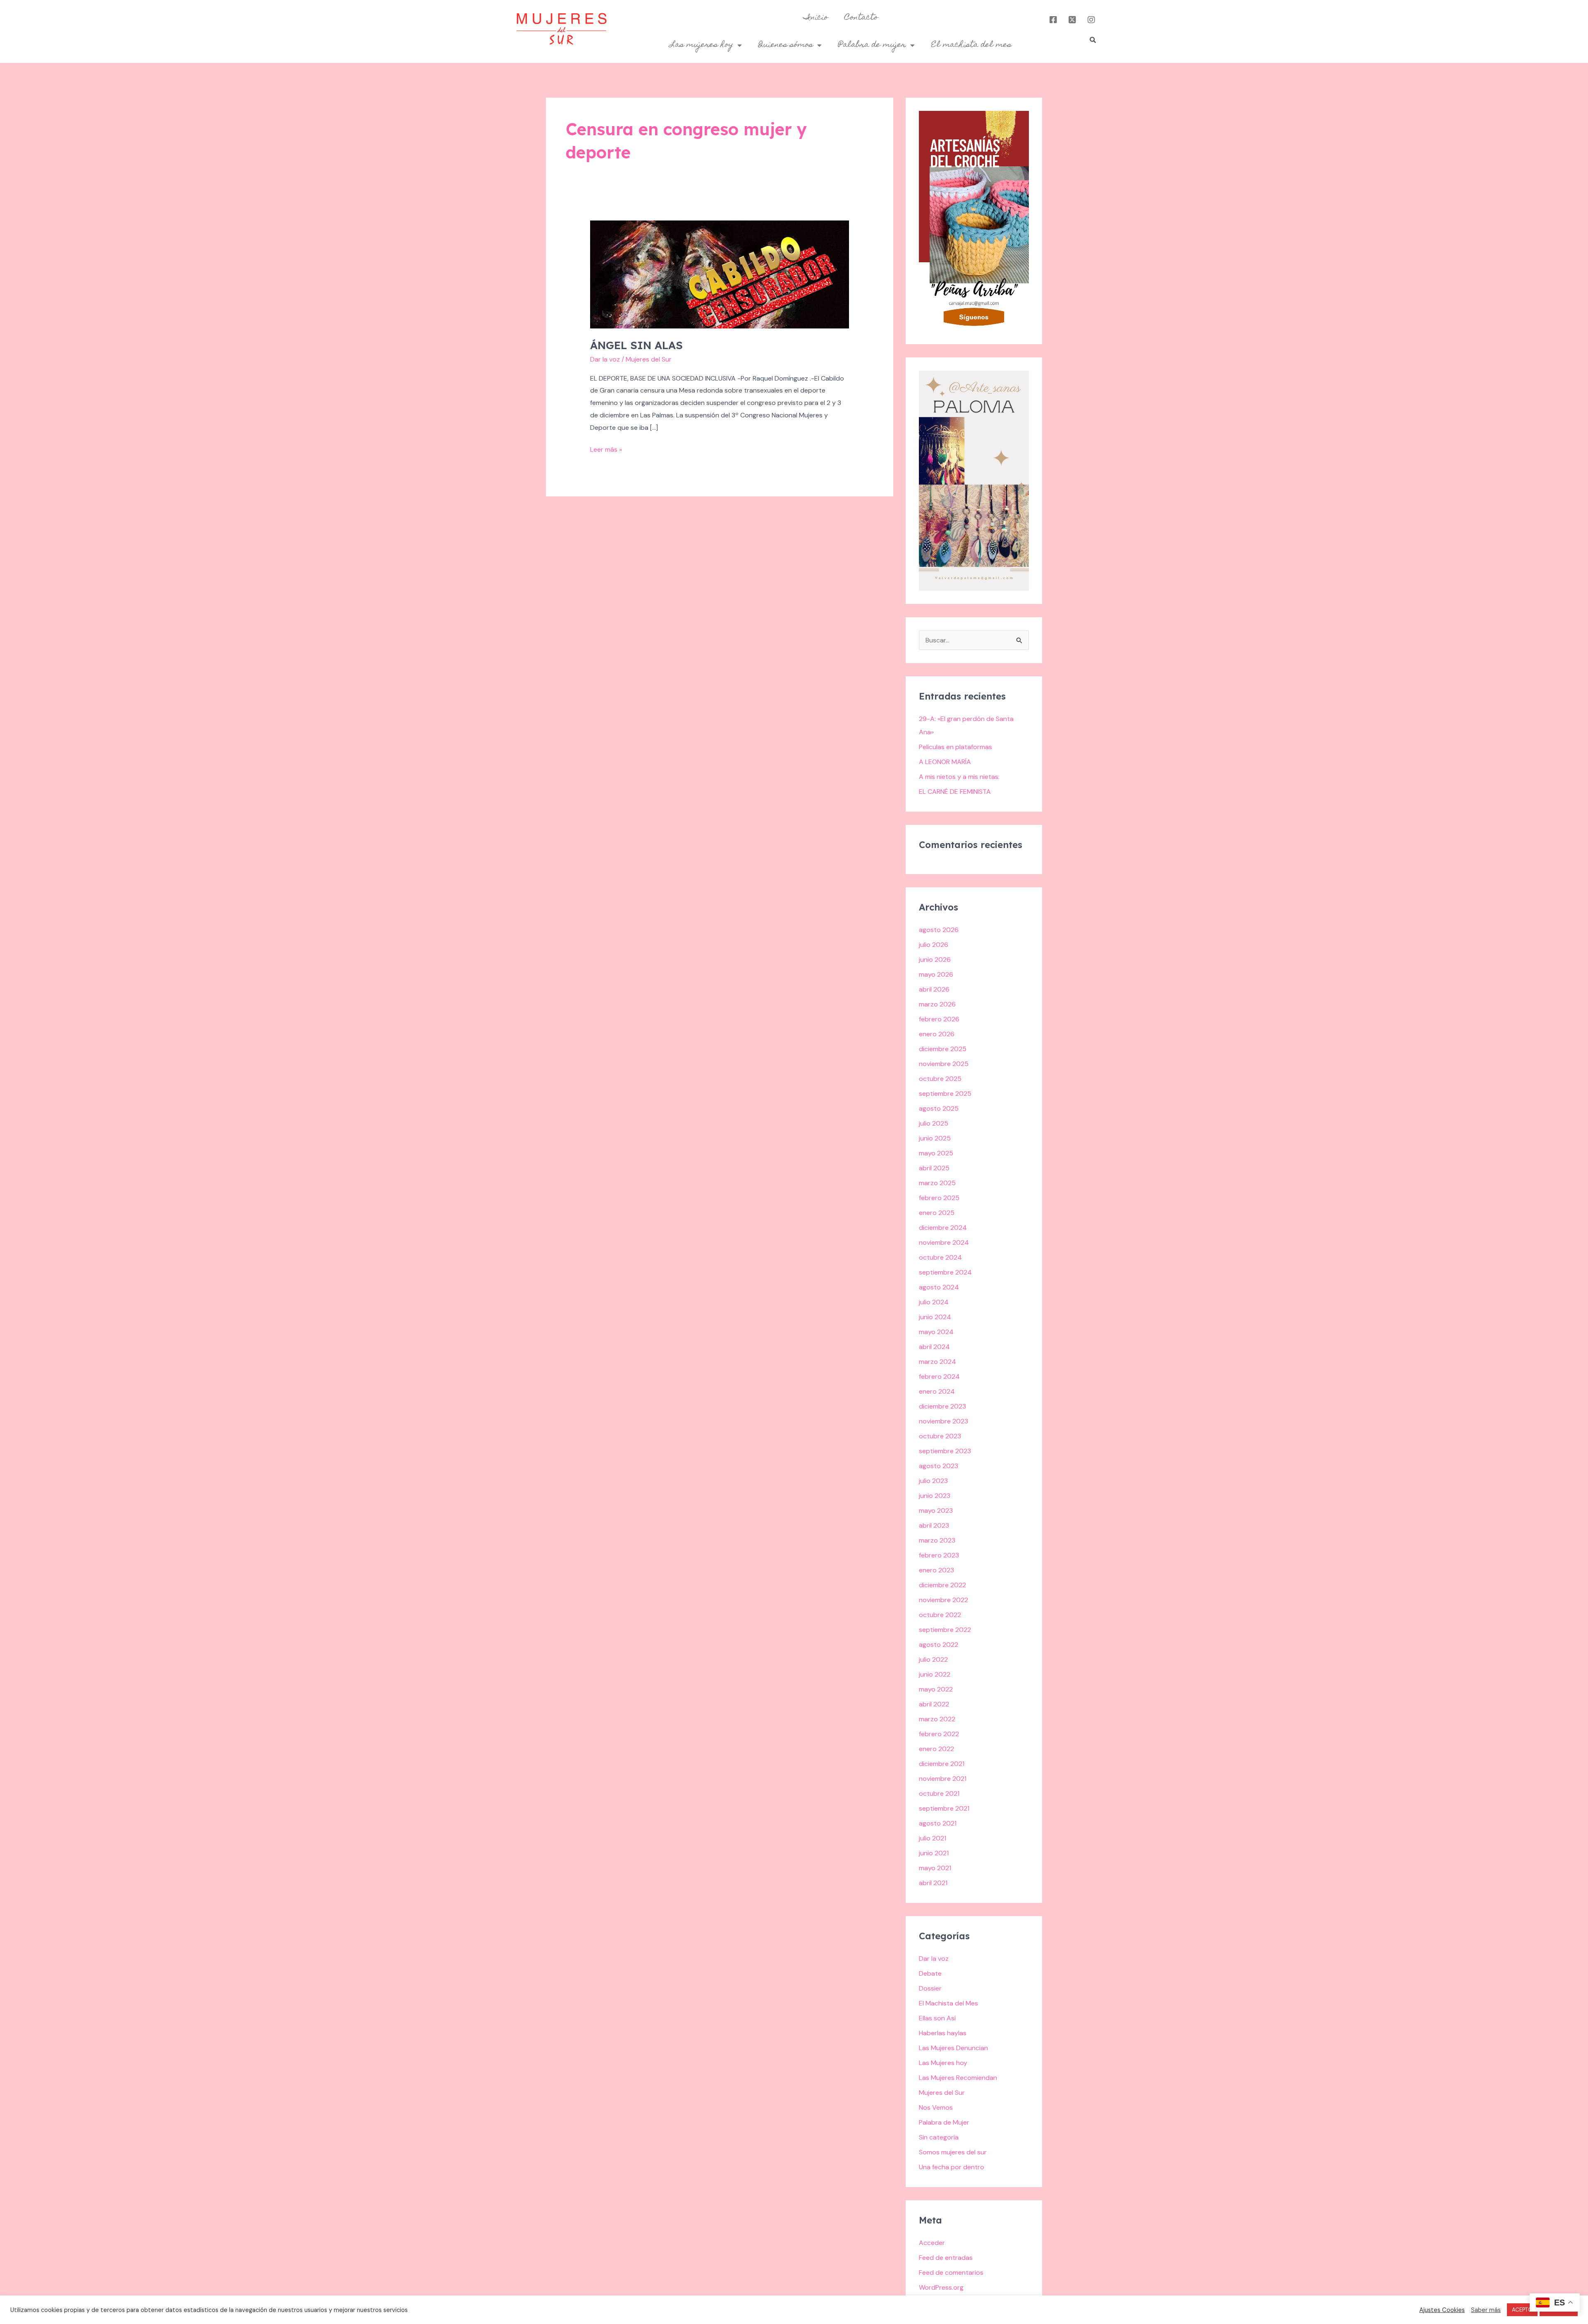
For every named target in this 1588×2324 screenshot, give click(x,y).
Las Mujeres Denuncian (953, 2048)
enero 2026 (937, 1034)
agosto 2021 (938, 1823)
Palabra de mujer (872, 45)
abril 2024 (934, 1347)
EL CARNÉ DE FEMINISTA (955, 792)
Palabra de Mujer (944, 2122)
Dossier (930, 1988)
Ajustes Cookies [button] (1442, 2310)
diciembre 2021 (942, 1764)
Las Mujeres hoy (943, 2063)
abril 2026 (934, 989)
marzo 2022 (937, 1719)
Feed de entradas (946, 2258)
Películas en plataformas (955, 747)
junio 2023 (935, 1496)
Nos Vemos (936, 2107)
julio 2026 (934, 945)
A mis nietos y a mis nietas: (959, 777)
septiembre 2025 (945, 1094)
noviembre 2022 (943, 1600)
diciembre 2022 (942, 1585)
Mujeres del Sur (942, 2093)
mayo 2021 (935, 1868)
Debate (930, 1973)
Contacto (861, 18)
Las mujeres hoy (702, 45)
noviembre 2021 (943, 1779)
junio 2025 (935, 1138)
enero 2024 (937, 1391)
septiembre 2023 (945, 1451)
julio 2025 (934, 1123)
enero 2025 (937, 1213)
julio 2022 (933, 1659)
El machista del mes (971, 45)
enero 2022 (936, 1749)
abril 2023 (934, 1525)
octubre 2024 (940, 1257)
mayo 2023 (936, 1511)
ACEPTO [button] (1522, 2310)
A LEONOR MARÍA (945, 762)
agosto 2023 (939, 1466)
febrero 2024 (939, 1376)
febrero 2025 (939, 1198)
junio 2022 (935, 1674)
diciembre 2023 (942, 1406)
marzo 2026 (937, 1004)
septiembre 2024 (945, 1272)
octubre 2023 (940, 1436)
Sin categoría (939, 2137)
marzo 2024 (937, 1362)
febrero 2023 (939, 1555)
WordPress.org (941, 2287)
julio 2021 (933, 1838)
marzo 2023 (937, 1540)
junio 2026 (935, 960)
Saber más (1486, 2310)
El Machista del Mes (948, 2003)
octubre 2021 (939, 1793)
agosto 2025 (939, 1108)
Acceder (932, 2243)
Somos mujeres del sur (953, 2152)
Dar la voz (605, 359)
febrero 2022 (939, 1734)
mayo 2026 (936, 974)
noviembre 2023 (943, 1421)
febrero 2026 (939, 1019)
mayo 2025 (936, 1153)
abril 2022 (934, 1704)
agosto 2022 (939, 1645)
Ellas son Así (937, 2018)
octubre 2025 (940, 1079)
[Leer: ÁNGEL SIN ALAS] (720, 274)
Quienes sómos (786, 45)
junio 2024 (935, 1317)
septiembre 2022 (945, 1630)
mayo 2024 (936, 1332)
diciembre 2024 (943, 1228)
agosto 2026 (939, 930)
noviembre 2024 (944, 1242)
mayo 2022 (936, 1689)
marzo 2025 (937, 1183)
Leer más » (606, 449)
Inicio (816, 18)
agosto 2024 (939, 1287)
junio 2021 (934, 1853)
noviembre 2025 (944, 1064)
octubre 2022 (940, 1615)
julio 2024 (934, 1302)
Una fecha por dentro (952, 2167)
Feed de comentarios (951, 2272)
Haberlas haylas (943, 2033)
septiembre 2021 (944, 1808)
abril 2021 (933, 1883)
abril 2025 (934, 1168)
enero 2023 (936, 1570)
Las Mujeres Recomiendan (958, 2078)
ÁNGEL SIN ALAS (636, 345)
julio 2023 (933, 1481)
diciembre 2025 (943, 1049)
